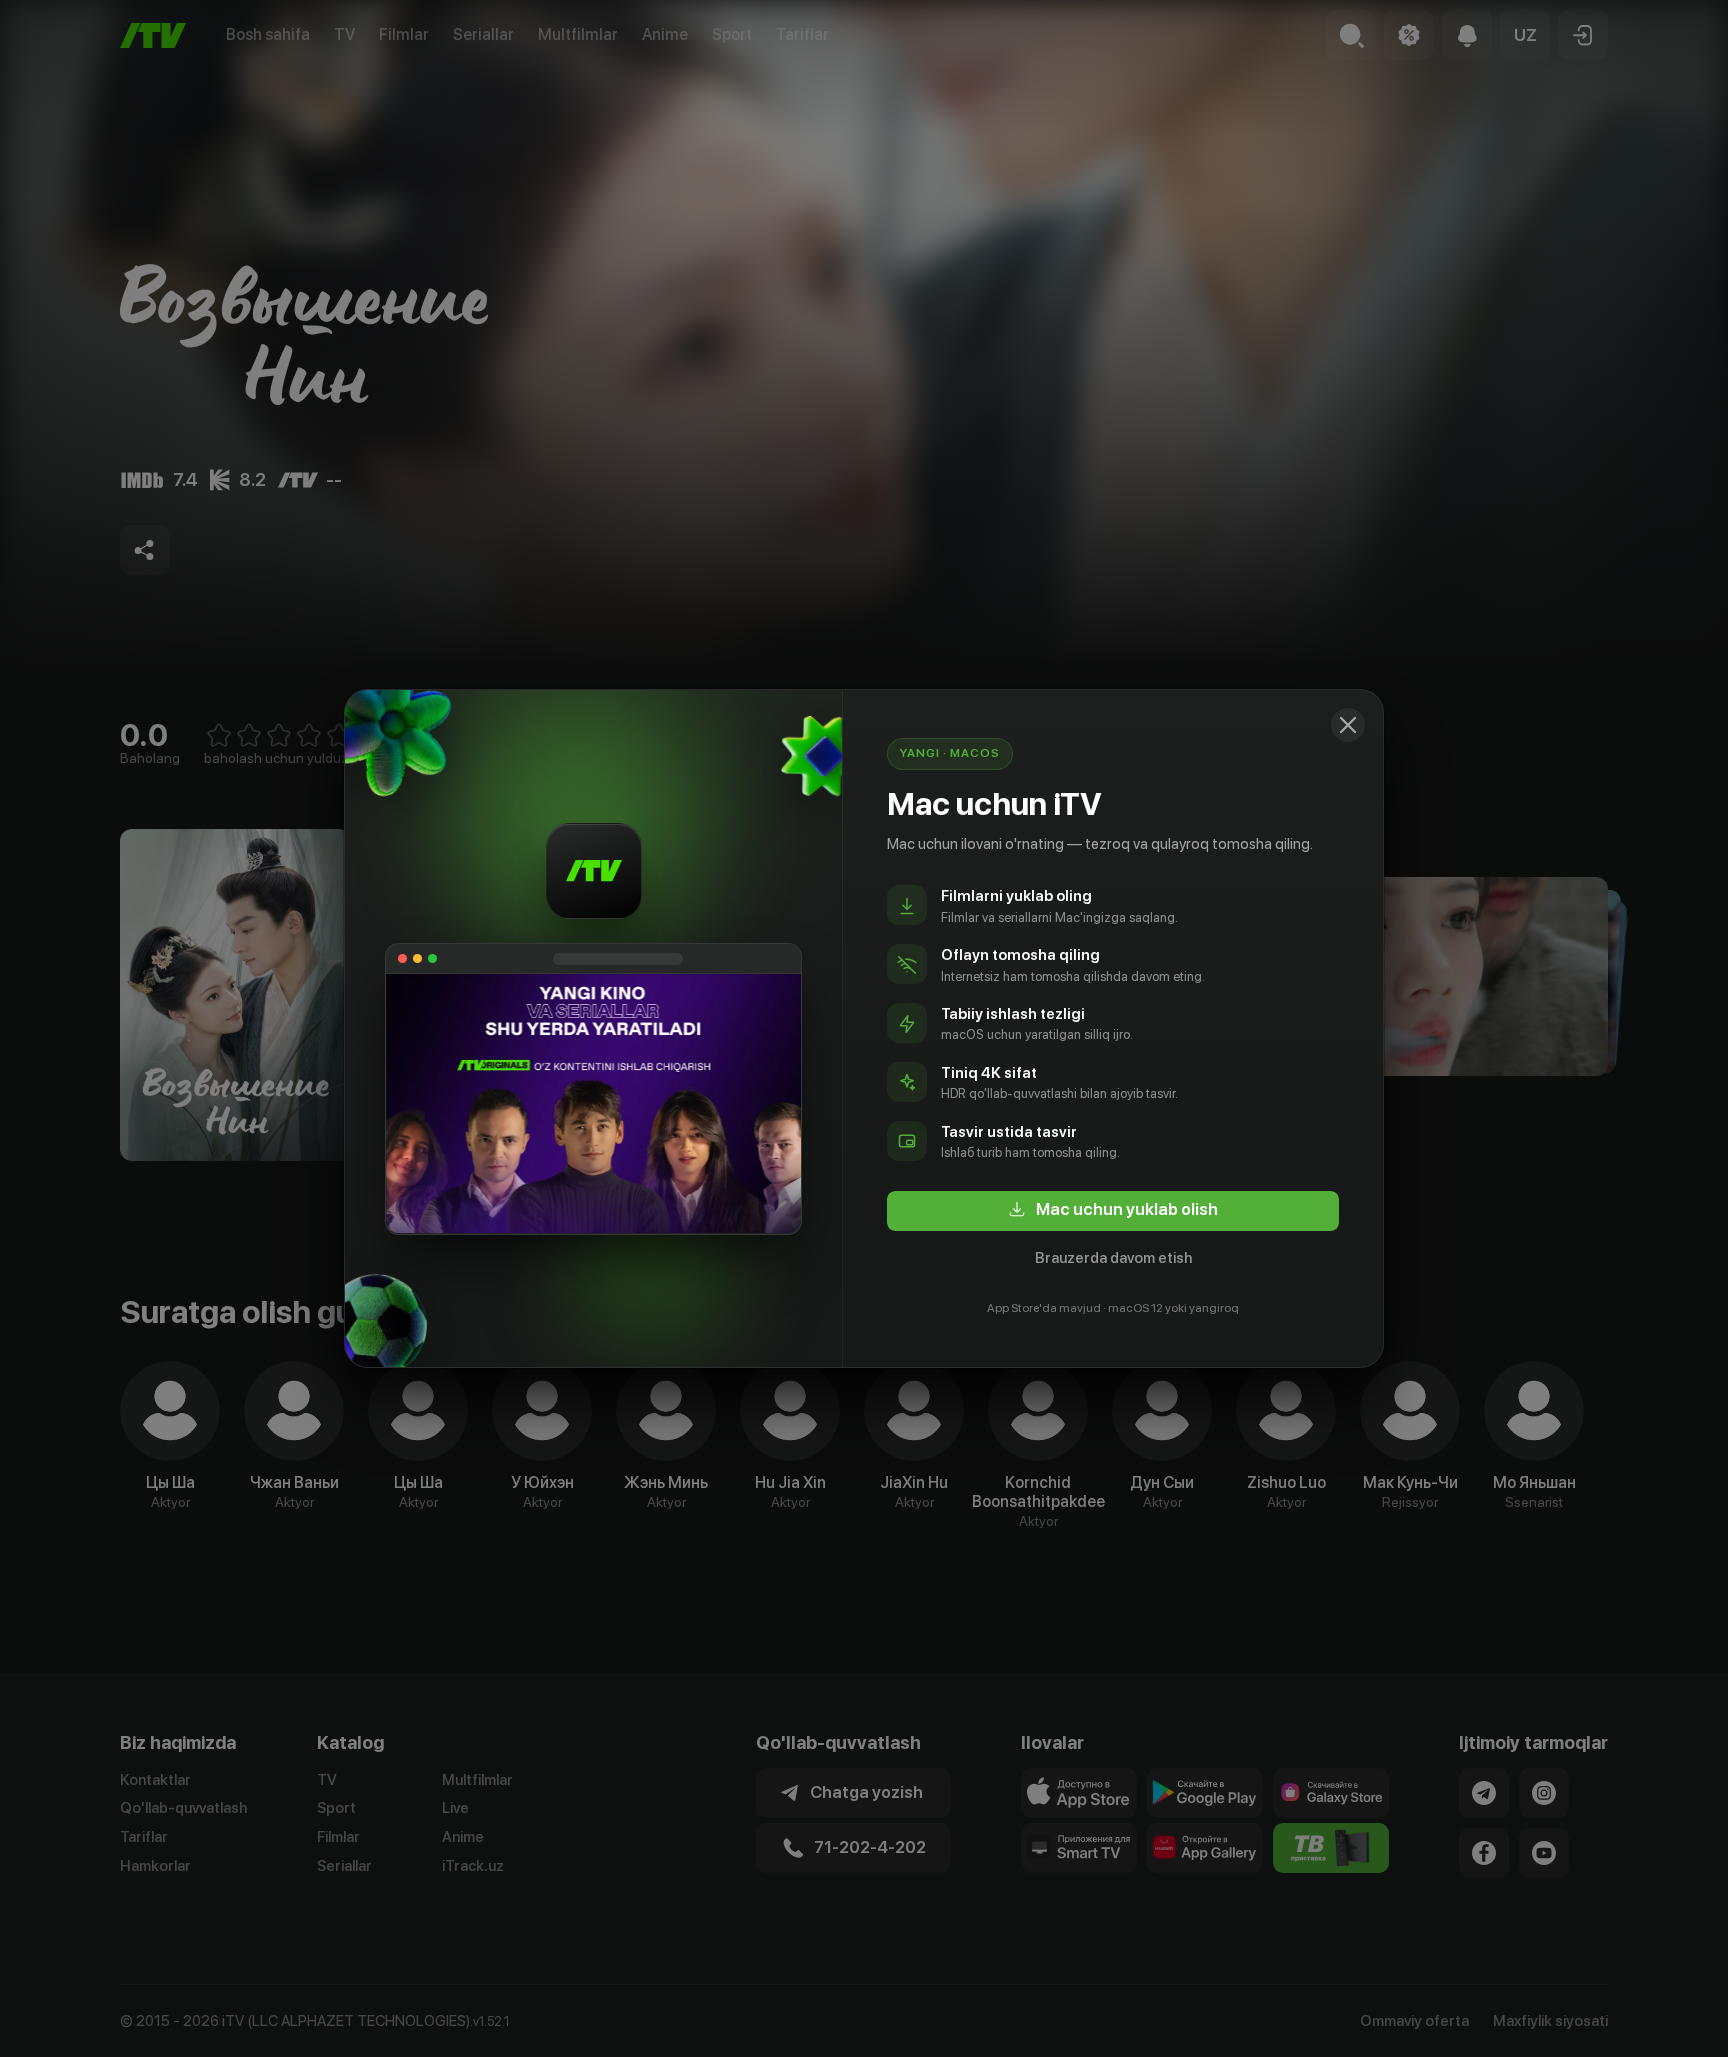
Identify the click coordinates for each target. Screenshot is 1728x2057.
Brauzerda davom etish (1113, 1258)
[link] (1113, 1211)
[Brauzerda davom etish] (1348, 725)
